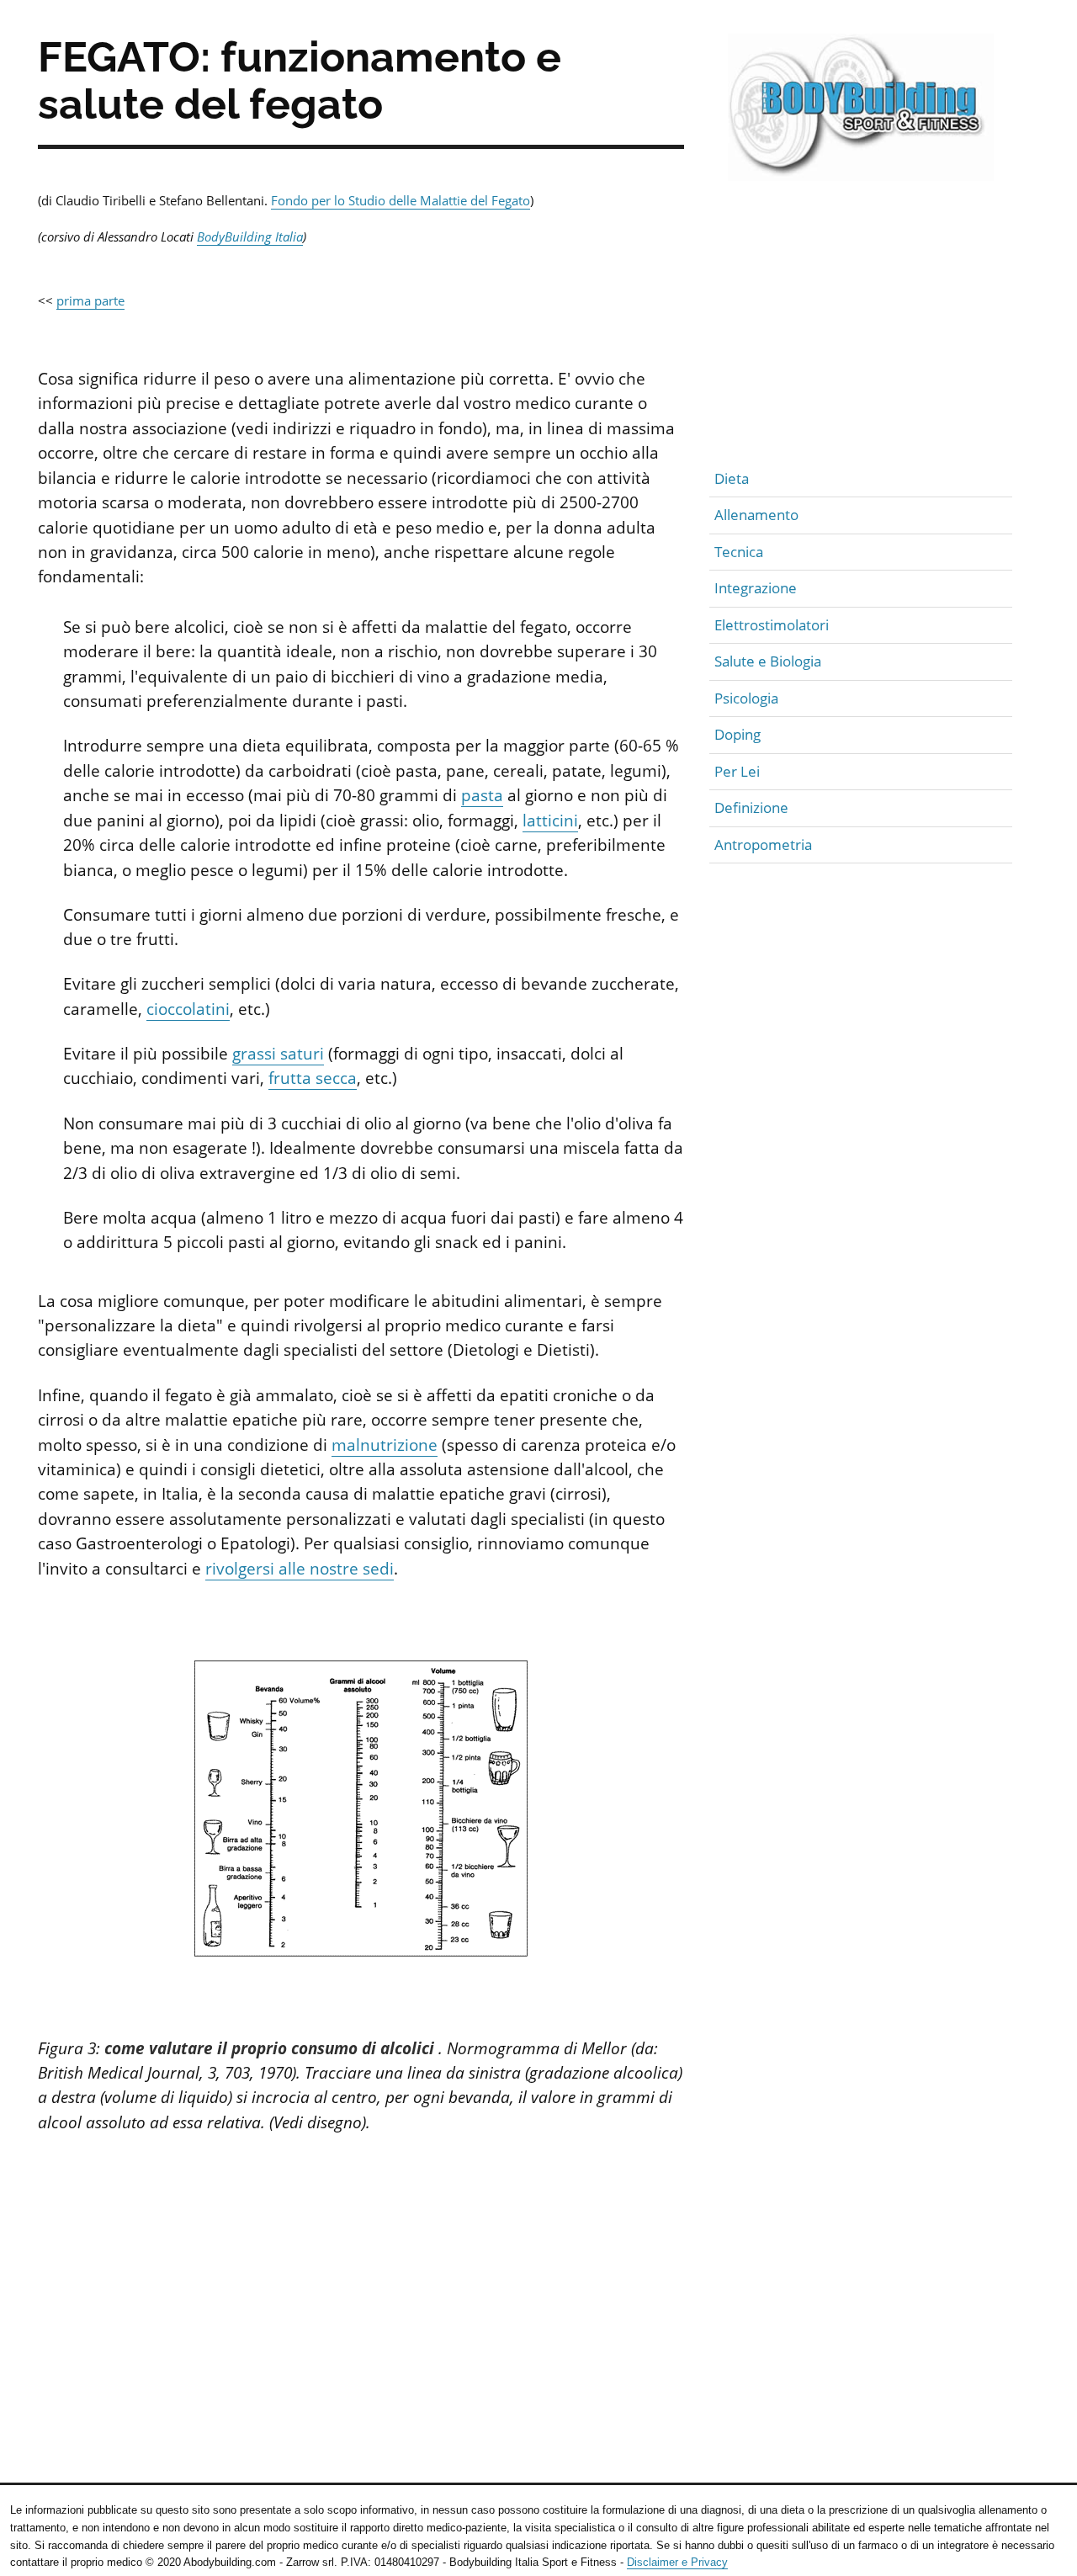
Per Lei (737, 771)
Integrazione (756, 588)
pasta (482, 795)
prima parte (90, 300)
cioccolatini (188, 1009)
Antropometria (763, 845)
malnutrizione (385, 1445)
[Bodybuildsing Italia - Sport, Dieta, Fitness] (861, 113)
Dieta (732, 478)
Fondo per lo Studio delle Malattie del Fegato (401, 200)
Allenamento (756, 515)
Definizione (751, 807)
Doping (737, 734)
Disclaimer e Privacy (677, 2562)
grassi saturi (278, 1054)
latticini (550, 821)
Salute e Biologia (768, 661)
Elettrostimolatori (772, 625)
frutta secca (313, 1078)
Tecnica (739, 552)
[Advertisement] (361, 2297)
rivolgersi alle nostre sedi (300, 1569)
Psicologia (746, 698)
